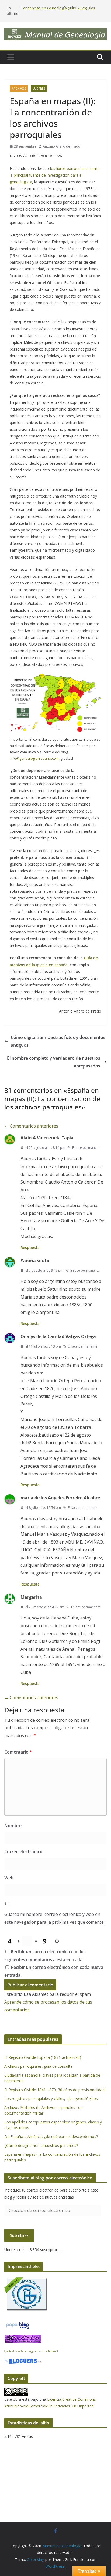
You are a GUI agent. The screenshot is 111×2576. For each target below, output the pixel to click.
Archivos (19, 89)
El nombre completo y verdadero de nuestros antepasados (54, 1062)
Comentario (18, 1752)
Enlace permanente (87, 1148)
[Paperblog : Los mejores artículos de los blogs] (18, 2324)
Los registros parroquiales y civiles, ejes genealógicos (51, 2099)
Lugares (39, 89)
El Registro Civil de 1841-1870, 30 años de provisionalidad (54, 2090)
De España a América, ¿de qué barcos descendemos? (51, 2136)
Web (9, 1878)
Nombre (13, 1826)
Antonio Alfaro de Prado (62, 146)
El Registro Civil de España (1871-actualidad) (43, 2057)
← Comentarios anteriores (31, 1126)
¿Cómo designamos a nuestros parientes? (41, 2145)
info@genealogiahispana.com (34, 758)
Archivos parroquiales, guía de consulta (38, 2066)
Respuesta (30, 1247)
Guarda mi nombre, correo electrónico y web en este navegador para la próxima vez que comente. (54, 1918)
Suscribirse (19, 2235)
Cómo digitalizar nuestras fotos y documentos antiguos (58, 1041)
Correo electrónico (23, 1851)
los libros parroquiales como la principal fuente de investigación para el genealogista (55, 175)
